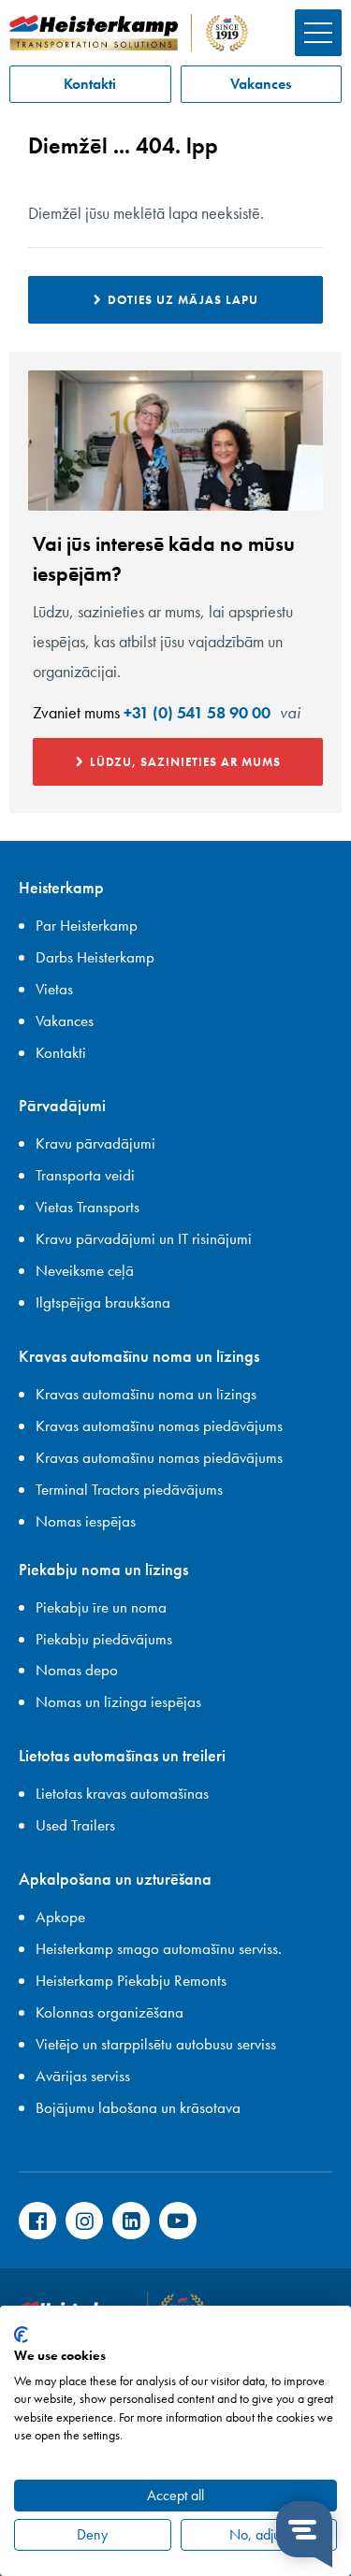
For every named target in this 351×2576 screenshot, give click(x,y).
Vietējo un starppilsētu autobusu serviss (156, 2044)
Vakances (261, 84)
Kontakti (90, 84)
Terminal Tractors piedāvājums (129, 1489)
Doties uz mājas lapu (183, 300)
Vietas (54, 989)
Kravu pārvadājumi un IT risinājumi (144, 1238)
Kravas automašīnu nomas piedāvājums (159, 1425)
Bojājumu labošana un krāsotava (138, 2107)
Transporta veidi (85, 1175)
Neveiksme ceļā (85, 1270)
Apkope (60, 1917)
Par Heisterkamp (87, 925)
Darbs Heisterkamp (95, 957)
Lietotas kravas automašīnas (122, 1793)
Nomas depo (77, 1670)
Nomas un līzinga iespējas (118, 1701)
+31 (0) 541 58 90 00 (197, 712)
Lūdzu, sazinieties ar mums (185, 762)
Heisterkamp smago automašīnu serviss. (159, 1948)
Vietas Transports (88, 1207)
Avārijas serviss (83, 2076)
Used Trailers (75, 1825)
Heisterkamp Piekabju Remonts (131, 1980)
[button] (318, 33)
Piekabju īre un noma (101, 1607)
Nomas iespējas (86, 1521)
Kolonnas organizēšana (110, 2012)
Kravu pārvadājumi (95, 1143)
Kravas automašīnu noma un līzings (146, 1394)
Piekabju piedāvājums (104, 1639)
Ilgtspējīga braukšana (103, 1302)
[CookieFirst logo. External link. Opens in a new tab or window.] (21, 2335)
